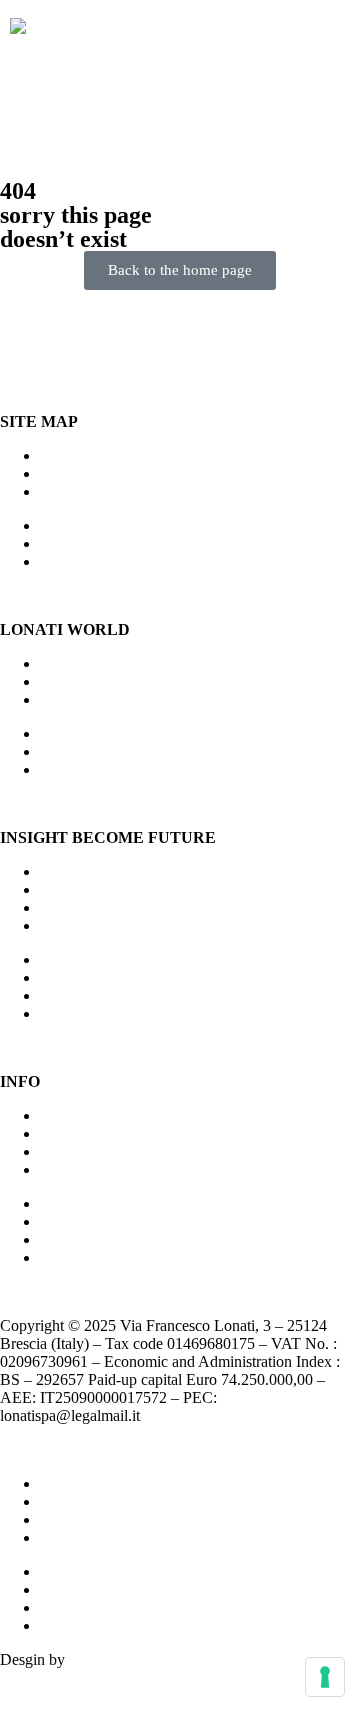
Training (66, 491)
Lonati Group (83, 871)
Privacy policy (85, 1483)
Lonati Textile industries (116, 889)
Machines (70, 455)
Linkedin (68, 1169)
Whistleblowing (90, 1519)
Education (72, 925)
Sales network (84, 473)
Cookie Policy (85, 1501)
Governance (78, 1151)
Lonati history (84, 681)
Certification (79, 1115)
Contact (64, 1133)
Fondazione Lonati (99, 907)
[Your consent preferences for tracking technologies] (325, 1677)
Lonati (60, 663)
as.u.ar (89, 1659)
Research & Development (121, 699)
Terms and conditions (107, 1537)
